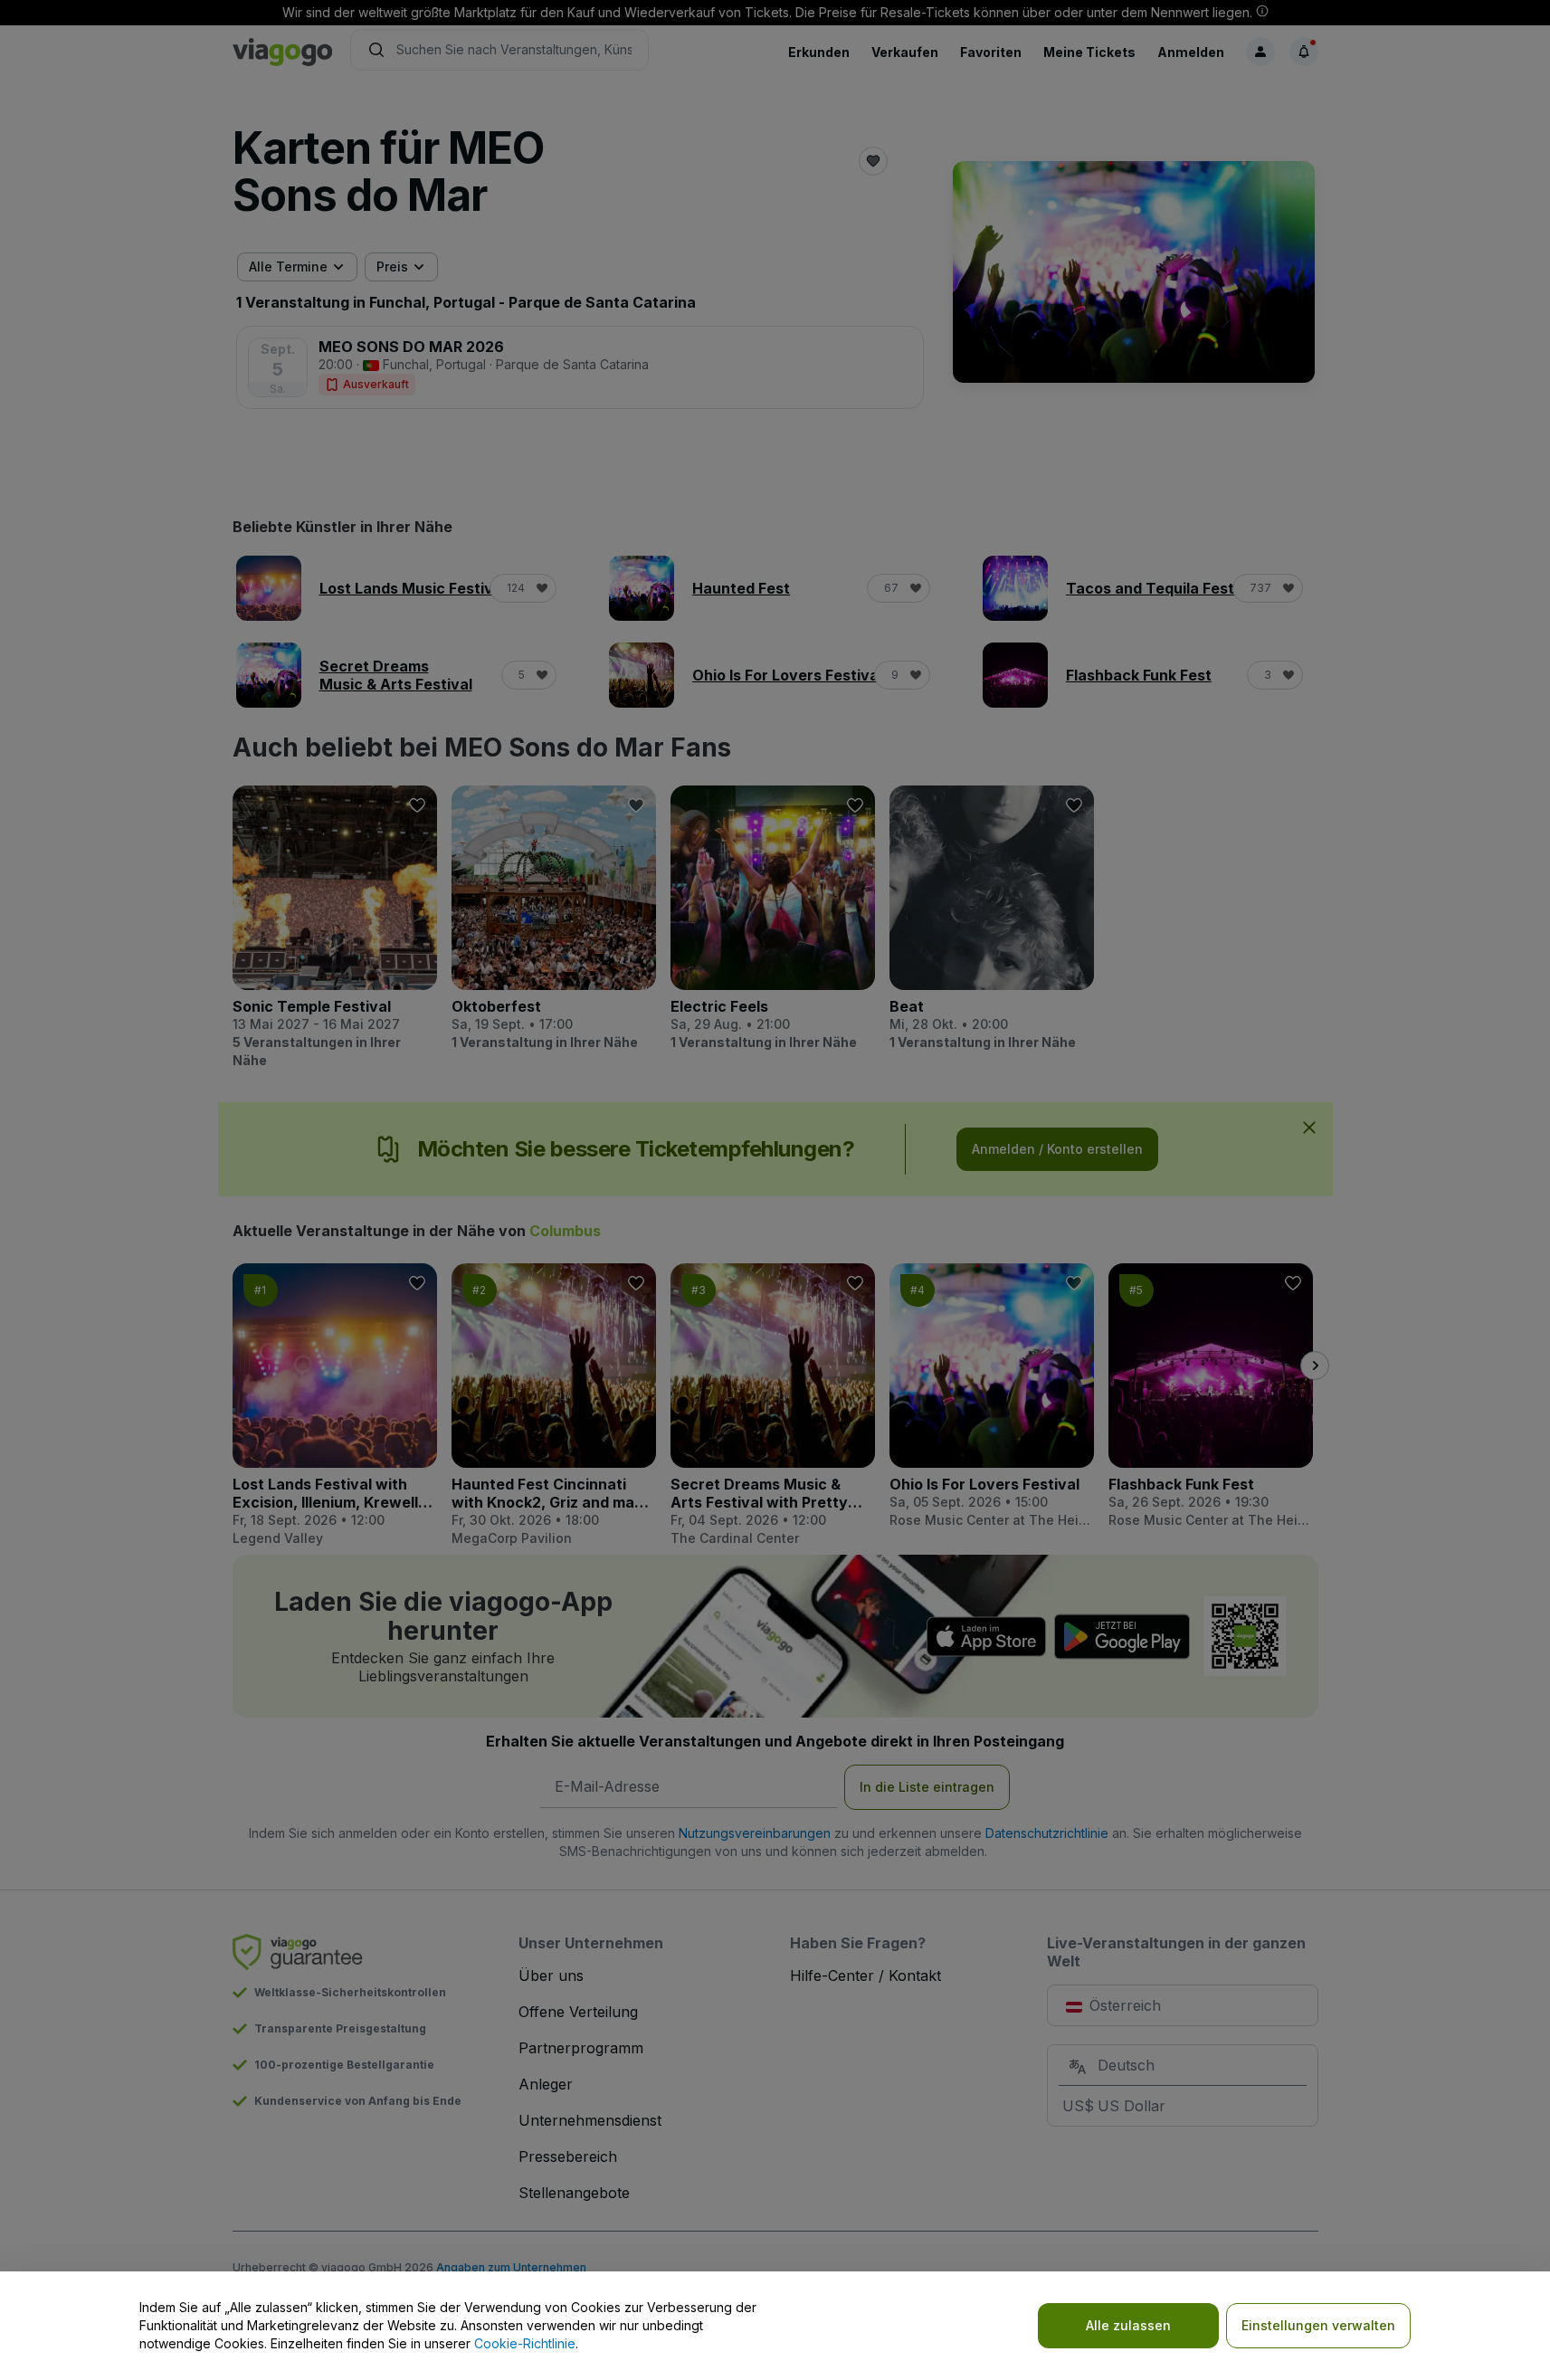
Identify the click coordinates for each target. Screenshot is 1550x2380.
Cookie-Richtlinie (525, 2343)
